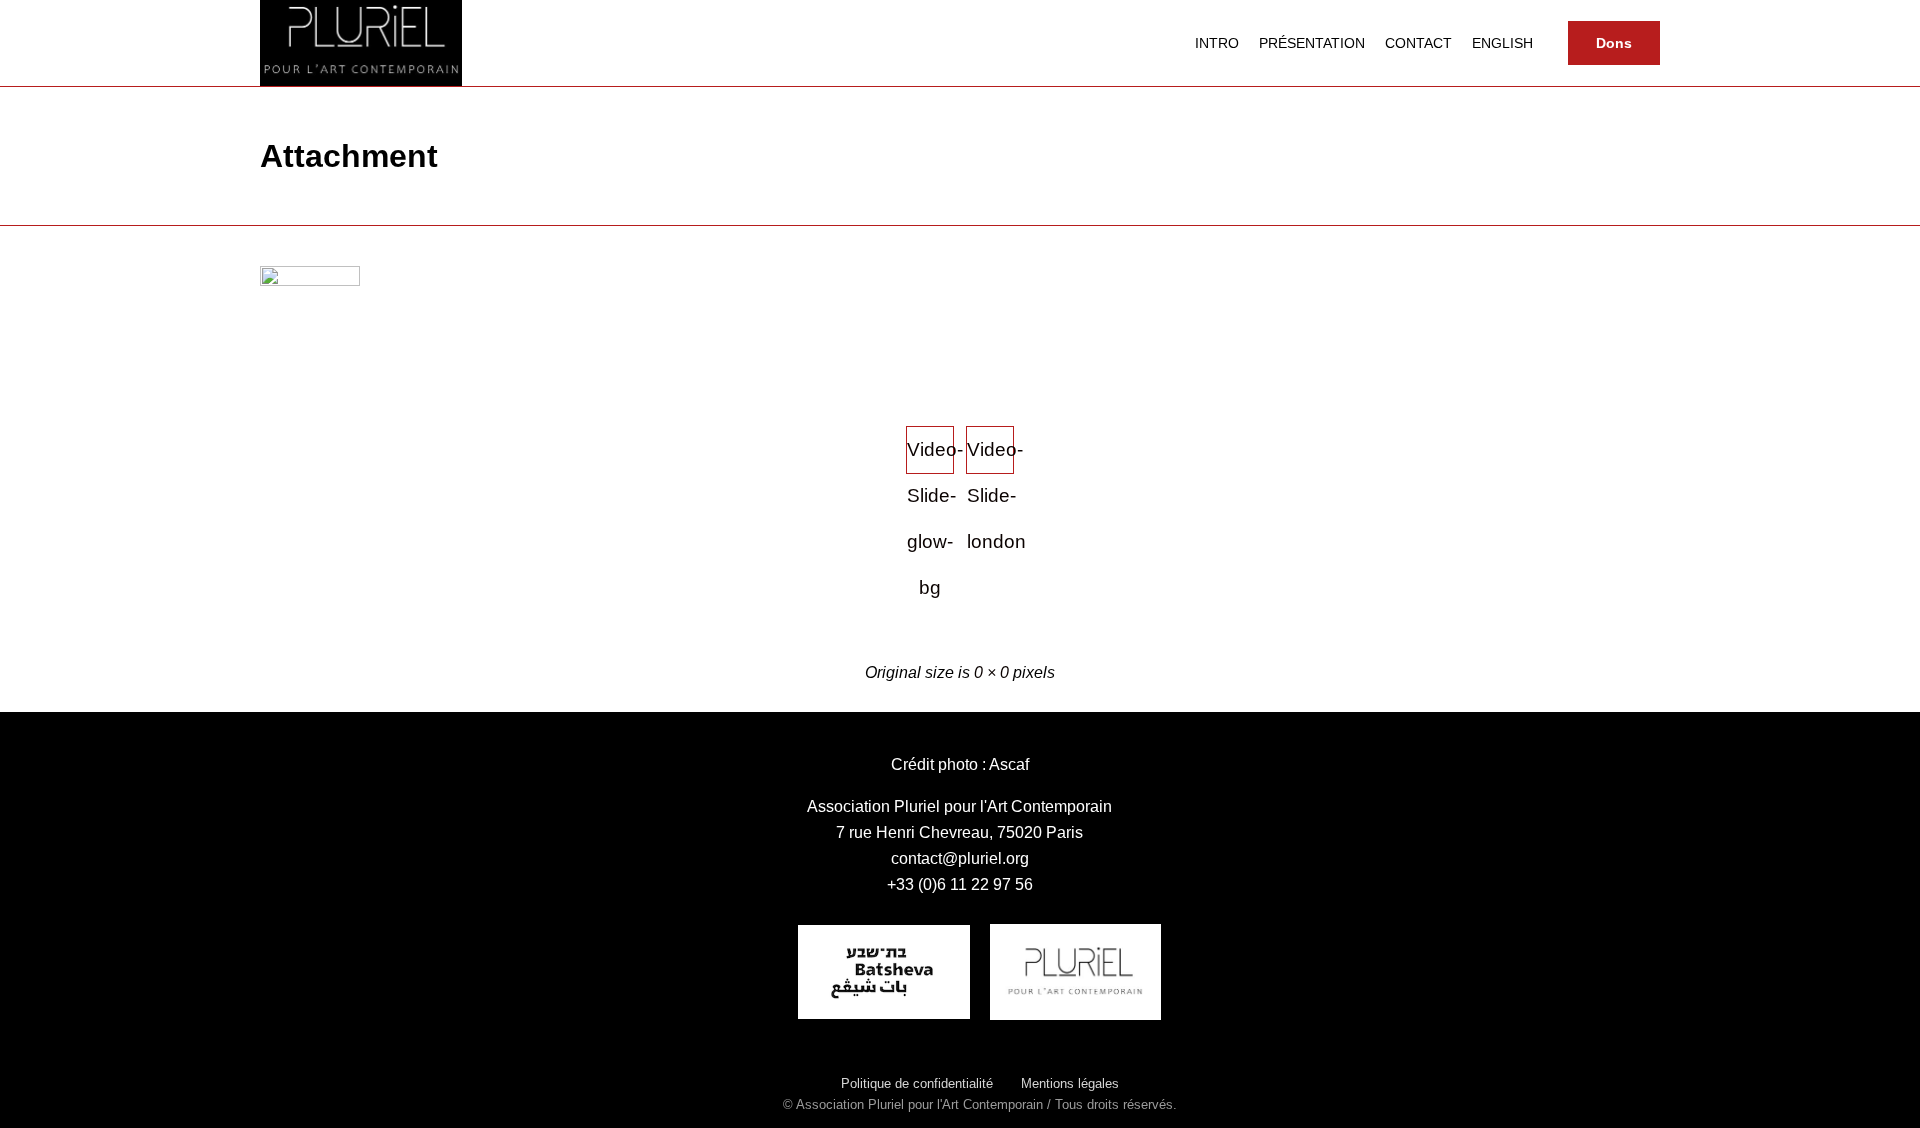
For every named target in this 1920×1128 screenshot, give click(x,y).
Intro (1217, 43)
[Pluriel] (361, 43)
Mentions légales (1070, 1083)
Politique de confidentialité (917, 1083)
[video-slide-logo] (310, 281)
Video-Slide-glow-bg (930, 456)
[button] (1614, 43)
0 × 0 (991, 672)
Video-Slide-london (990, 456)
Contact (1418, 43)
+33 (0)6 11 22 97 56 (960, 884)
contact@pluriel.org (960, 858)
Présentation (1312, 43)
